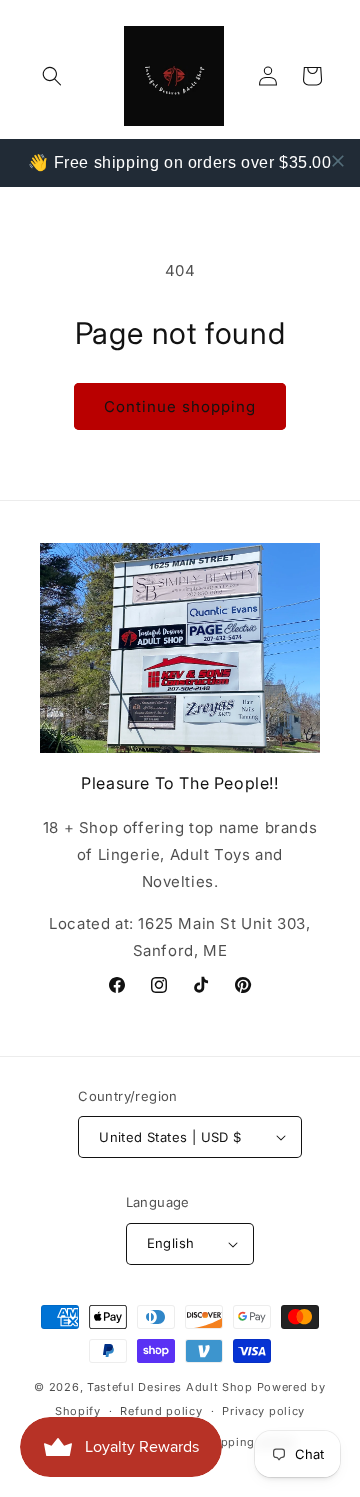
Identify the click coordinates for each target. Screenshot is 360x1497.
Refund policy (161, 1411)
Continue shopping (180, 406)
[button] (52, 76)
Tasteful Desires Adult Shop (172, 1387)
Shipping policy (249, 1442)
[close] (338, 161)
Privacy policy (263, 1411)
